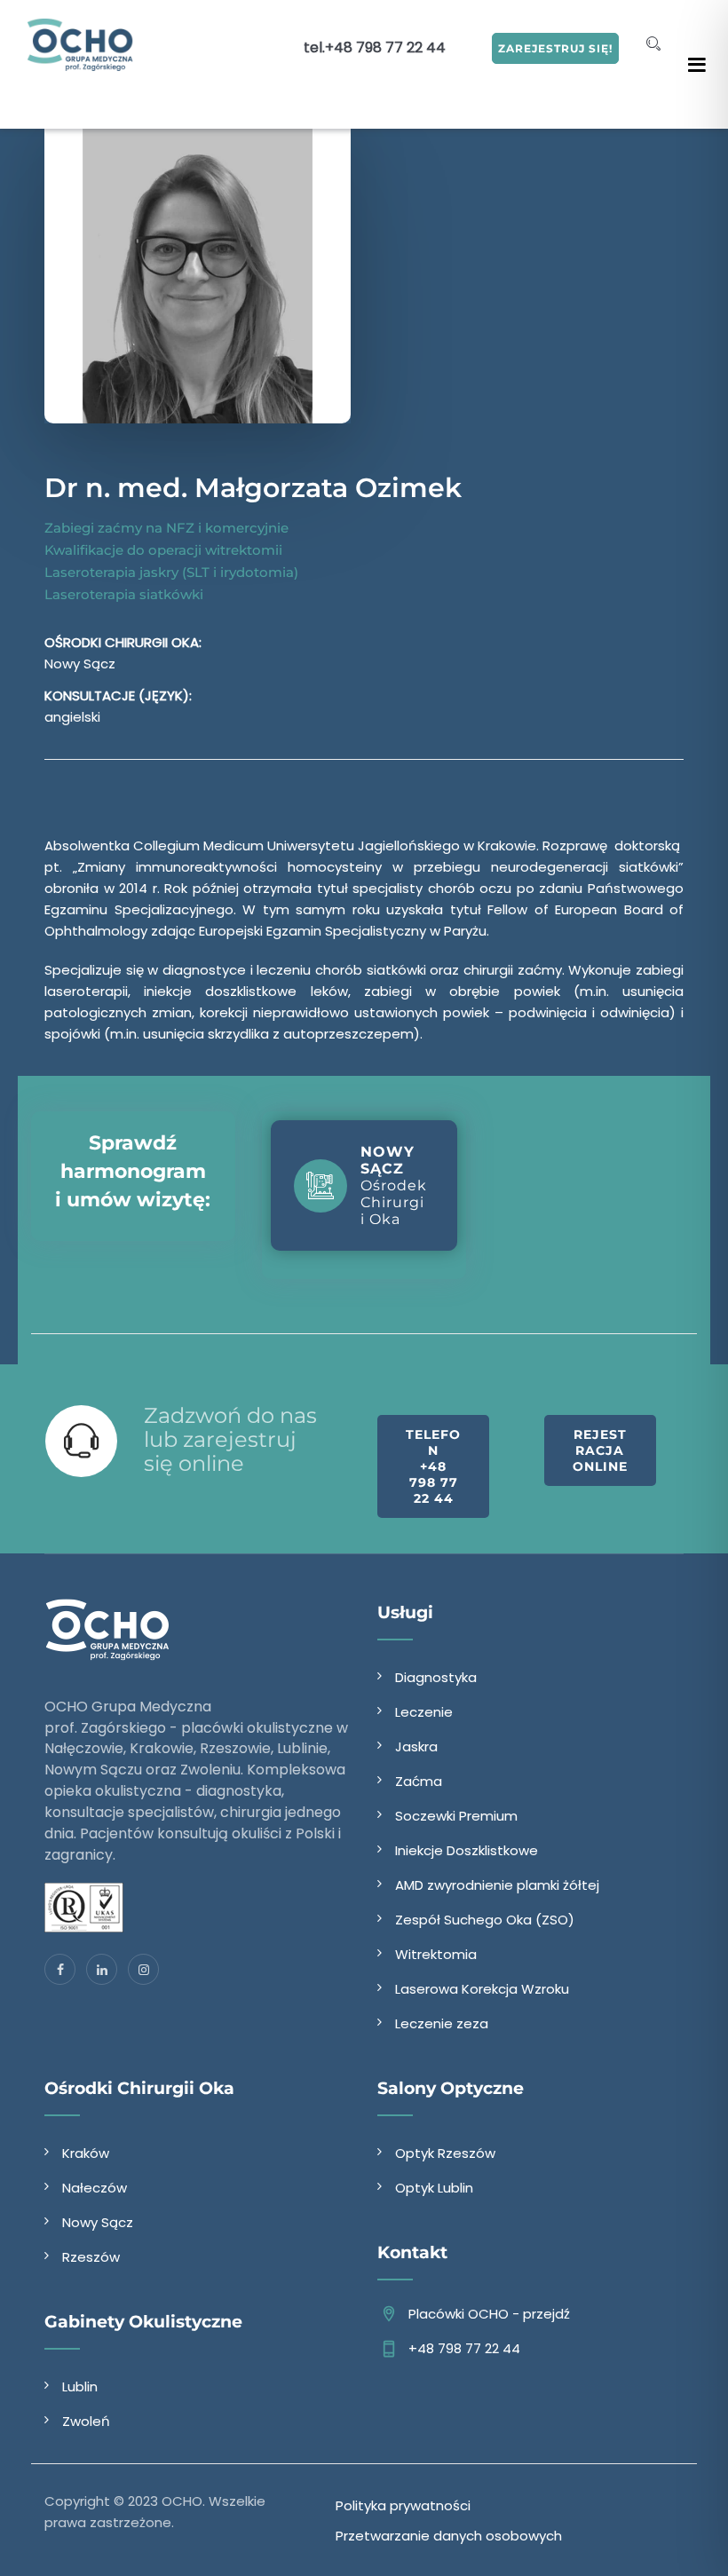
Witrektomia (436, 1954)
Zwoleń (86, 2421)
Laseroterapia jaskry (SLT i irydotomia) (171, 572)
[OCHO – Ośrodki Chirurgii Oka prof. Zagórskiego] (80, 44)
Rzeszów (91, 2257)
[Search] (653, 44)
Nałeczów (95, 2188)
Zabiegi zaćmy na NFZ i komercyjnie (166, 528)
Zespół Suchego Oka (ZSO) (485, 1920)
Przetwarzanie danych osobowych (449, 2536)
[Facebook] (60, 1969)
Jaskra (416, 1746)
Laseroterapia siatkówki (124, 594)
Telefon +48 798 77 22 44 (433, 1466)
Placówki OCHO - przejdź (489, 2314)
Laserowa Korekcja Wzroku (482, 1989)
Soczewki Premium (456, 1816)
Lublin (80, 2386)
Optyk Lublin (434, 2188)
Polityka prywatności (403, 2505)
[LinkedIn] (102, 1969)
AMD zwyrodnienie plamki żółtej (497, 1885)
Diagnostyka (436, 1677)
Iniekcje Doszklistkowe (467, 1850)
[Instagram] (143, 1969)
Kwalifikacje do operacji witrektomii (163, 550)
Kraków (86, 2153)
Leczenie (424, 1712)
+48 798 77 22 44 (385, 47)
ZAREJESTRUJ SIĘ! (555, 48)
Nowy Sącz (98, 2222)
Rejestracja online (600, 1450)
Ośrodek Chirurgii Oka (394, 1185)
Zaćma (419, 1781)
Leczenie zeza (442, 2023)
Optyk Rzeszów (445, 2153)
